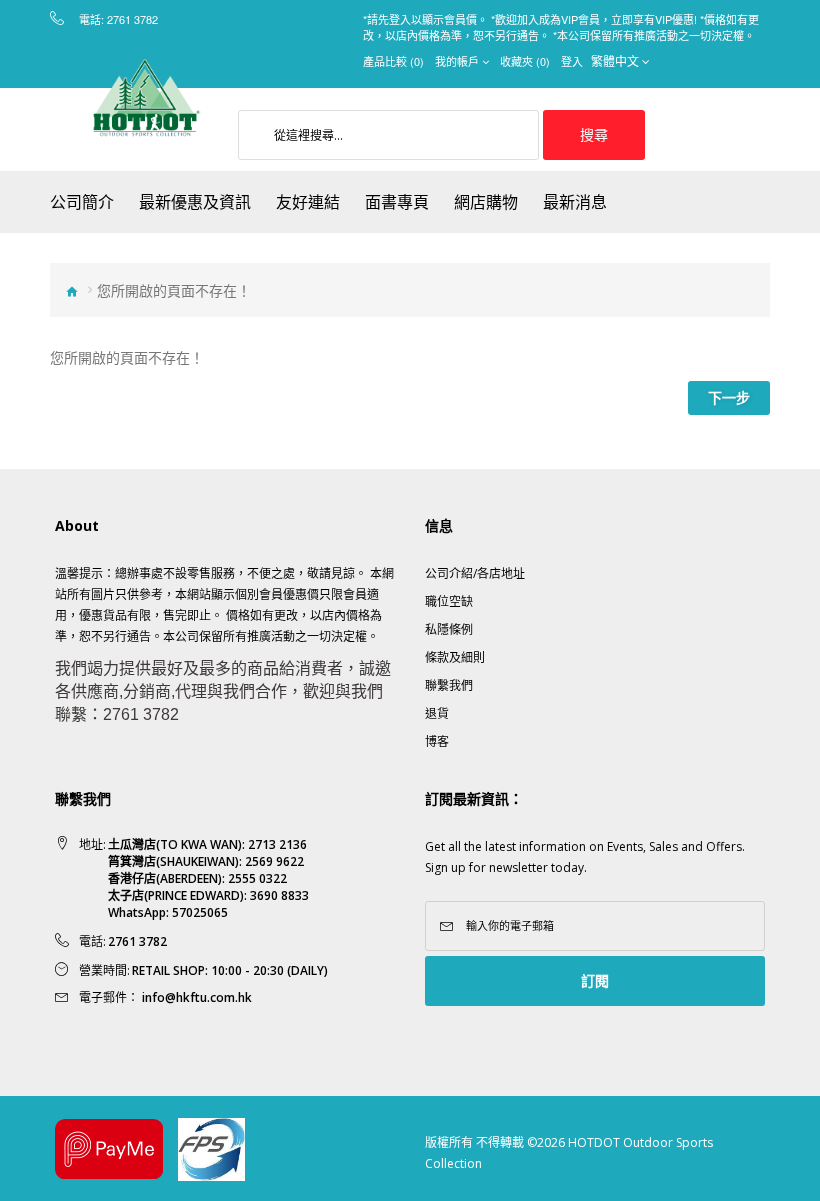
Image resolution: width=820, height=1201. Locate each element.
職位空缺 (449, 601)
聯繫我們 (449, 685)
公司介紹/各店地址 (475, 573)
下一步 (729, 397)
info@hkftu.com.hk (197, 997)
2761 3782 (132, 19)
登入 (572, 61)
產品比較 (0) (393, 61)
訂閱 (595, 980)
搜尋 (594, 134)
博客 (437, 741)
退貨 (437, 713)
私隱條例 (449, 629)
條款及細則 (455, 657)
